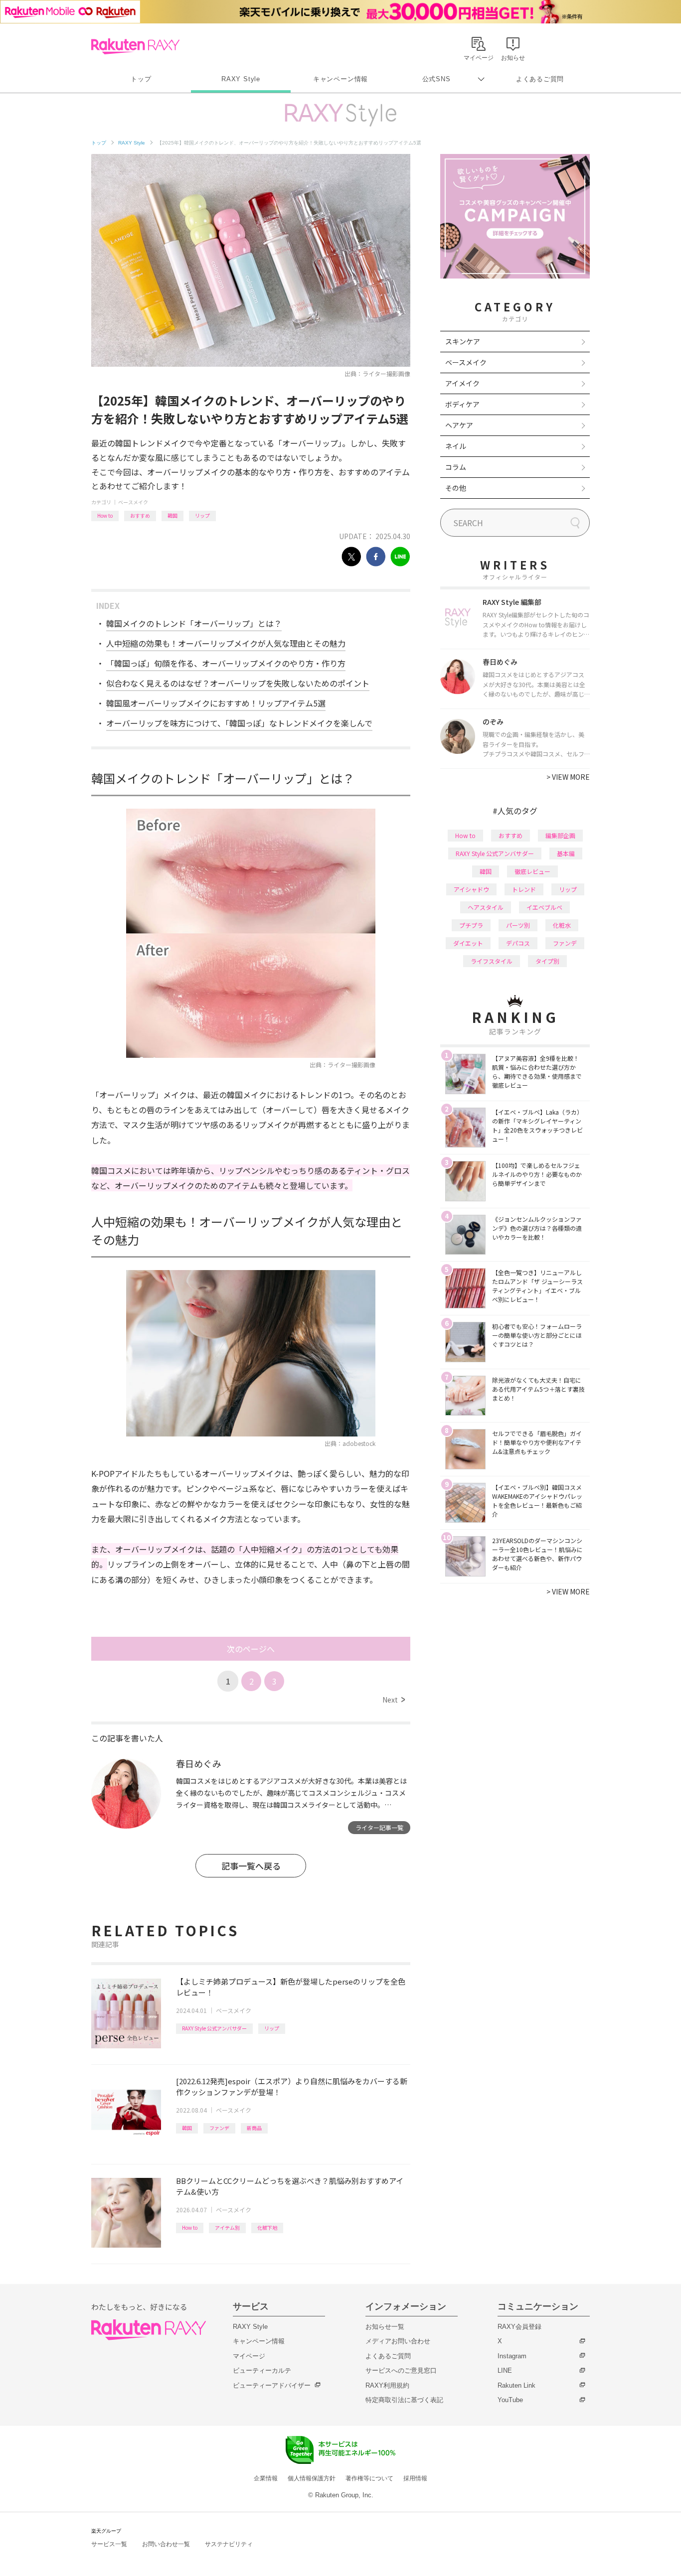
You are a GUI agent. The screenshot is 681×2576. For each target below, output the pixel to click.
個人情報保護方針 (312, 2478)
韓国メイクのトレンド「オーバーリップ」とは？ (194, 623)
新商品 (254, 2128)
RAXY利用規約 (387, 2385)
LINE (505, 2370)
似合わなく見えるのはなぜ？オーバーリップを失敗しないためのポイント (238, 683)
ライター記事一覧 (379, 1827)
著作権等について (369, 2478)
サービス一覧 (109, 2544)
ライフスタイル (492, 961)
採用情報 (415, 2478)
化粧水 (562, 925)
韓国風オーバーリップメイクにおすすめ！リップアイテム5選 (216, 703)
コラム (456, 467)
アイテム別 (227, 2227)
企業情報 (266, 2478)
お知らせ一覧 (385, 2327)
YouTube (510, 2400)
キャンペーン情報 (340, 79)
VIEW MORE (568, 777)
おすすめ (140, 515)
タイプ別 (547, 961)
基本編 (566, 853)
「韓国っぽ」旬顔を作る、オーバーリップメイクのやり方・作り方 (226, 663)
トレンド (524, 889)
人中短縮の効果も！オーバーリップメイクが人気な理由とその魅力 (226, 643)
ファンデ (219, 2128)
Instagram (512, 2356)
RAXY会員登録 (519, 2327)
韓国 (172, 515)
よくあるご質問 (540, 79)
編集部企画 (560, 835)
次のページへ (251, 1649)
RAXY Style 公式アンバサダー (214, 2028)
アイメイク (462, 383)
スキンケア (463, 341)
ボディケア (462, 404)
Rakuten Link (516, 2385)
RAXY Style (241, 79)
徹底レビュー (532, 871)
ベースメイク (133, 502)
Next (394, 1700)
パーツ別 (518, 925)
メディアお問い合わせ (398, 2341)
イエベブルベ (544, 907)
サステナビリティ (229, 2544)
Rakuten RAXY (135, 46)
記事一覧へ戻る (251, 1866)
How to (105, 515)
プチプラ (471, 925)
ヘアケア (459, 425)
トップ (141, 79)
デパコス (518, 943)
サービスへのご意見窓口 (401, 2370)
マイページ (249, 2356)
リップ (202, 515)
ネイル (456, 446)
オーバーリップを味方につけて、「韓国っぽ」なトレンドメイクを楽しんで (239, 723)
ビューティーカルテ (262, 2370)
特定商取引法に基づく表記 (404, 2400)
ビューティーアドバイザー (272, 2385)
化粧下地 (267, 2227)
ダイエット (468, 943)
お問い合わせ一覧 (166, 2544)
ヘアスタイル (486, 907)
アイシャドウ (471, 889)
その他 (456, 488)
